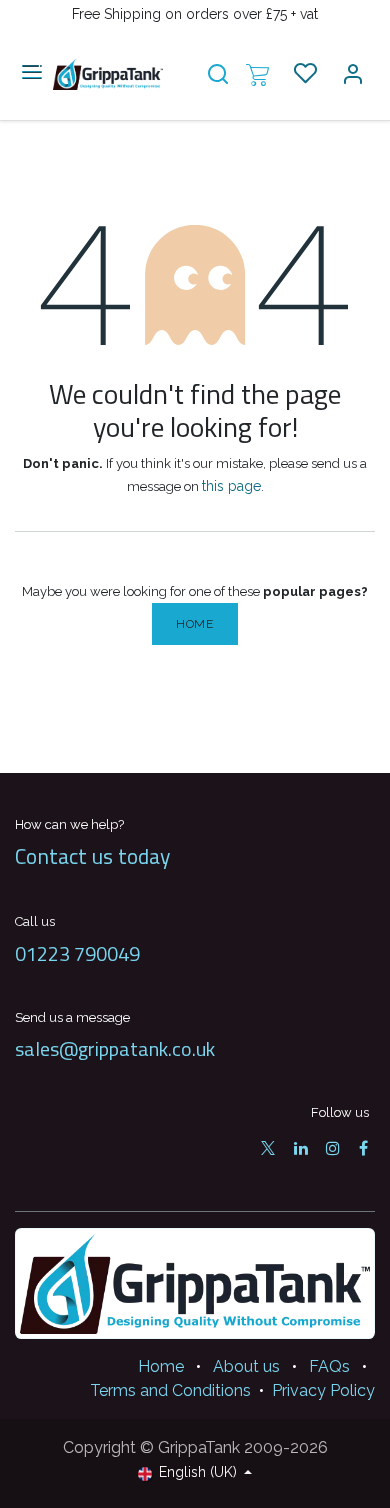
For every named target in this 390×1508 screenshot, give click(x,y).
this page (231, 486)
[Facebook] (363, 1148)
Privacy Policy (323, 1390)
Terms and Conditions (170, 1390)
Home (194, 624)
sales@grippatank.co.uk (115, 1048)
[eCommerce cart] (257, 74)
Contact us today (92, 856)
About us (246, 1366)
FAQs (329, 1366)
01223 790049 (77, 953)
